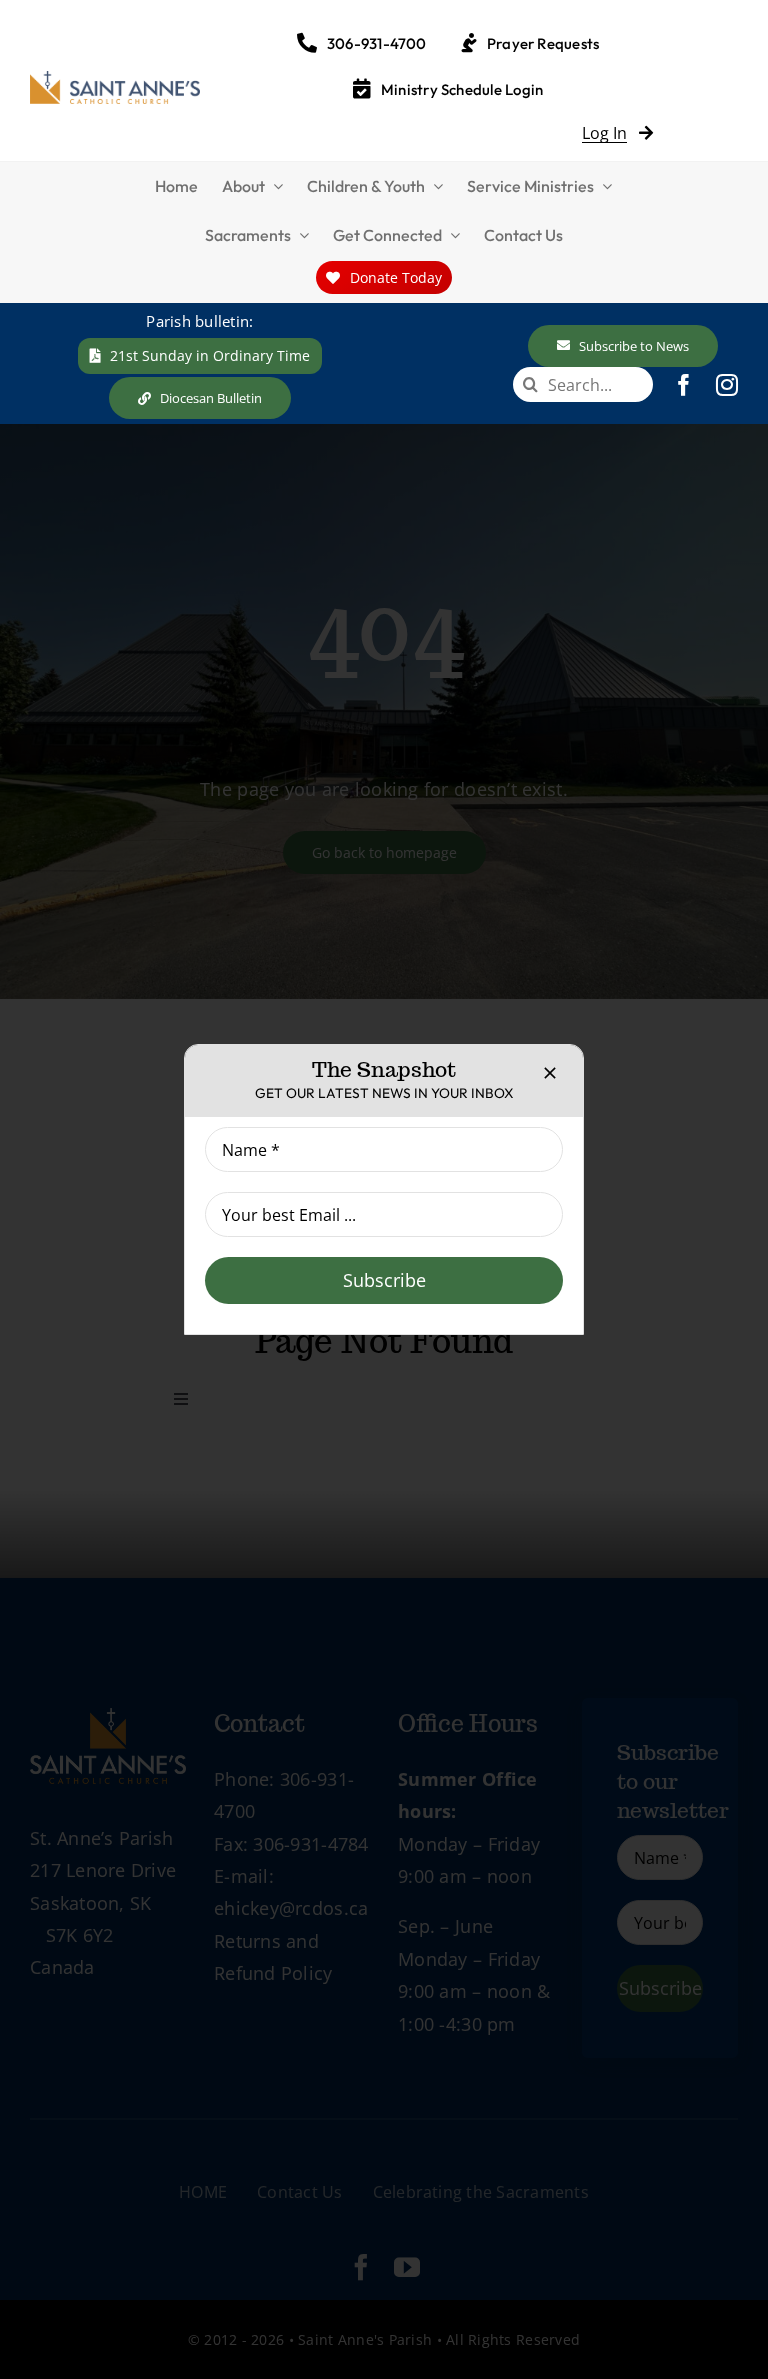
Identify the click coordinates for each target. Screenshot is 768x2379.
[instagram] (727, 385)
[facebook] (684, 385)
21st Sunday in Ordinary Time (210, 355)
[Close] (550, 1073)
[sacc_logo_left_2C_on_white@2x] (115, 80)
